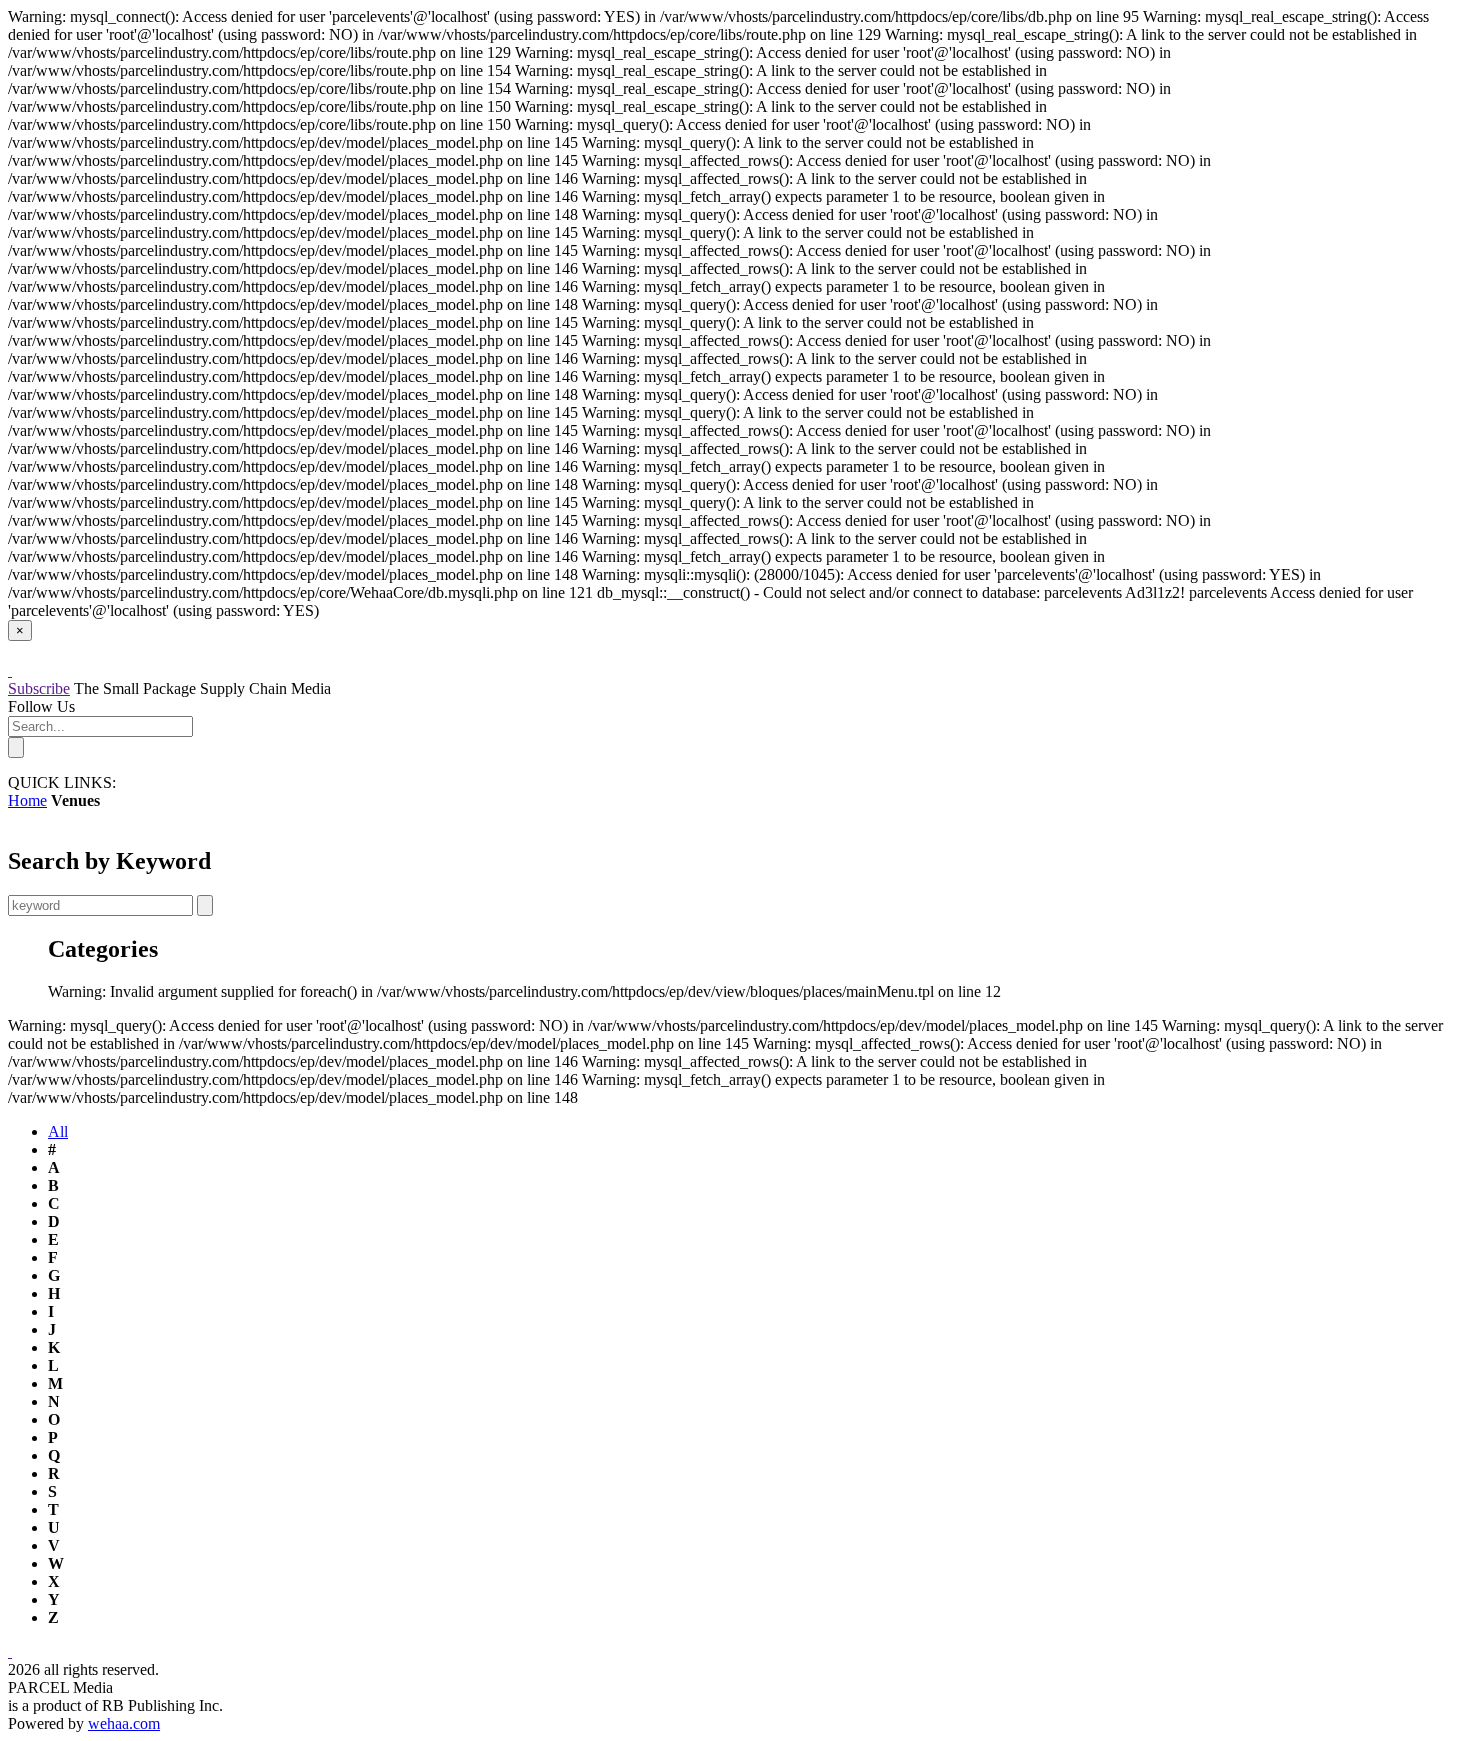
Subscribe (39, 688)
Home (27, 800)
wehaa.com (124, 1723)
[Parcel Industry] (10, 670)
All (58, 1131)
